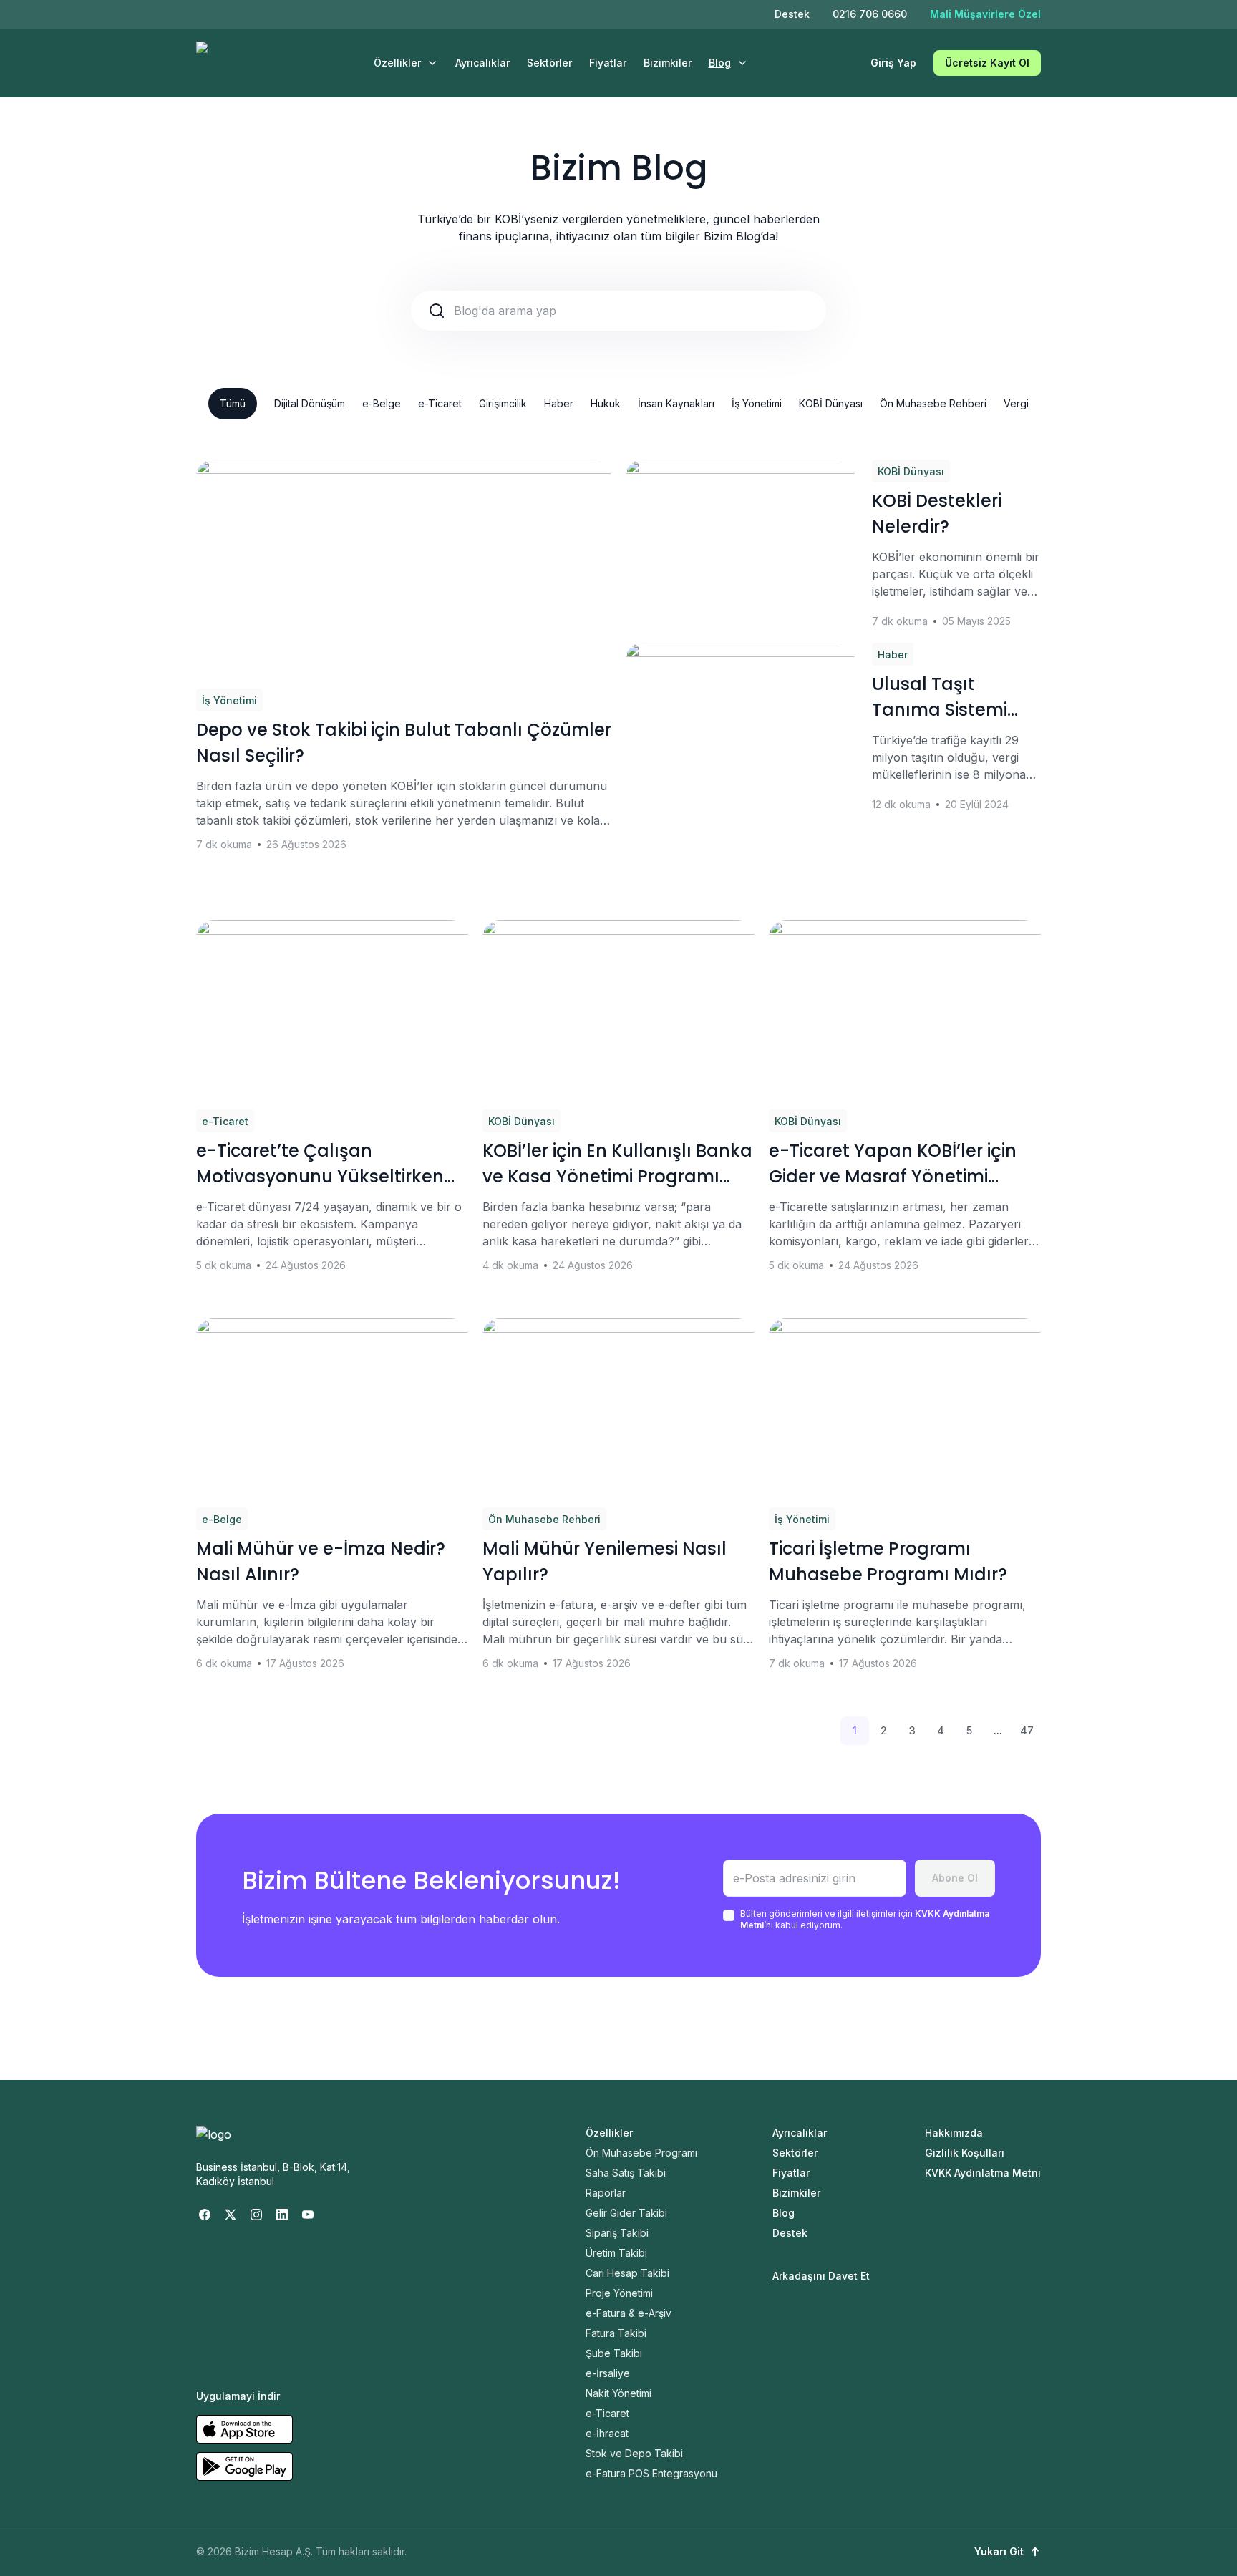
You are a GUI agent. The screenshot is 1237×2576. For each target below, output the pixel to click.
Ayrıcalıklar (482, 63)
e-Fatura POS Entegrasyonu (651, 2473)
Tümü (233, 403)
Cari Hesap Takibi (627, 2273)
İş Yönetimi (757, 403)
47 (1027, 1730)
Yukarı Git (999, 2551)
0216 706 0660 (870, 14)
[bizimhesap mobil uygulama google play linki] (244, 2466)
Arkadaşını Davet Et (821, 2276)
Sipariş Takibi (617, 2233)
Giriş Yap (893, 63)
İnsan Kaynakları (676, 403)
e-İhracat (607, 2433)
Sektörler (549, 63)
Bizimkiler (668, 63)
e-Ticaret (440, 403)
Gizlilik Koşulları (965, 2153)
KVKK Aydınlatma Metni (983, 2173)
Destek (792, 14)
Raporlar (606, 2193)
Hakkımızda (954, 2133)
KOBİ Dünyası (831, 403)
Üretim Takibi (616, 2253)
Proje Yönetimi (619, 2293)
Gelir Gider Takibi (626, 2213)
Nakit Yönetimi (618, 2393)
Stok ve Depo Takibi (634, 2453)
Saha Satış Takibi (626, 2173)
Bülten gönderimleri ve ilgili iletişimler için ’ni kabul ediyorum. (865, 1919)
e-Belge (382, 403)
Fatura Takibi (616, 2333)
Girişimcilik (503, 403)
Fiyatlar (608, 63)
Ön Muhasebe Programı (641, 2153)
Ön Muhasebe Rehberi (933, 403)
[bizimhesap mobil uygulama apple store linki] (244, 2429)
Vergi (1016, 403)
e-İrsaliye (608, 2373)
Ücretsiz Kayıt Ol (987, 63)
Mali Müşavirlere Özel (985, 14)
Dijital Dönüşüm (310, 403)
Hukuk (606, 403)
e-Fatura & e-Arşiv (629, 2313)
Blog (720, 63)
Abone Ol (955, 1878)
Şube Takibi (614, 2353)
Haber (559, 403)
